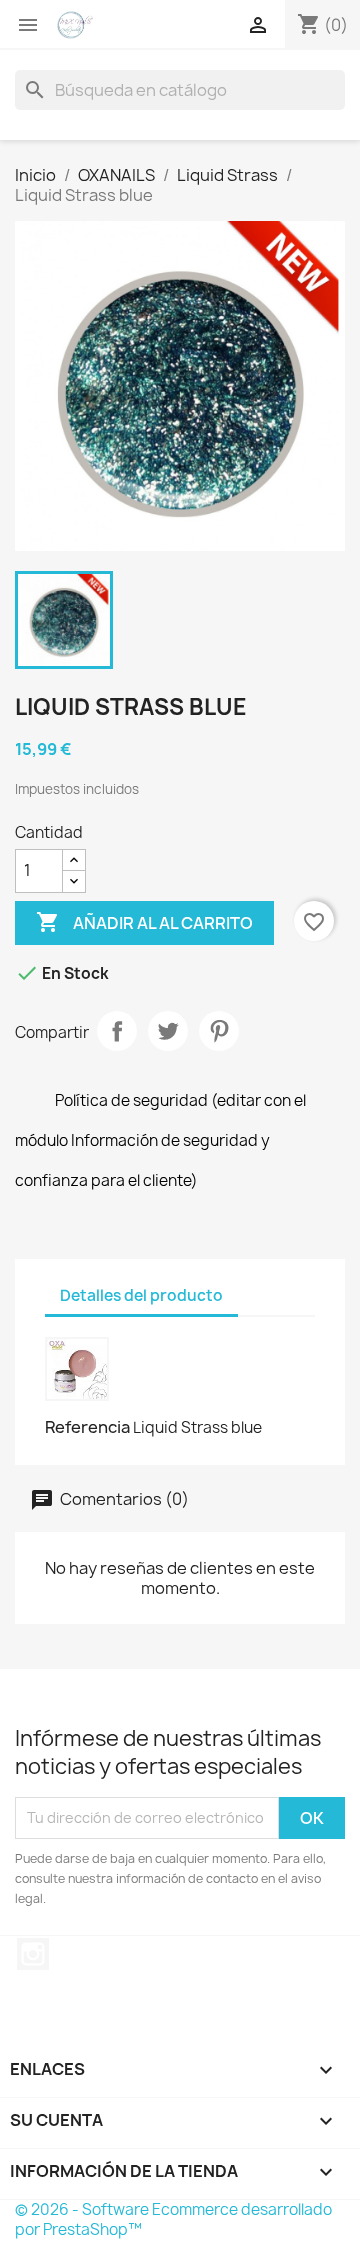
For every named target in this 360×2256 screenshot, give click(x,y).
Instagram (33, 1954)
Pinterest (219, 1031)
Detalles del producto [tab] (141, 1295)
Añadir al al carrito (144, 922)
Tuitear (168, 1031)
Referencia (87, 1427)
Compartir (117, 1031)
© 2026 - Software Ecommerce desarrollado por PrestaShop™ (173, 2219)
